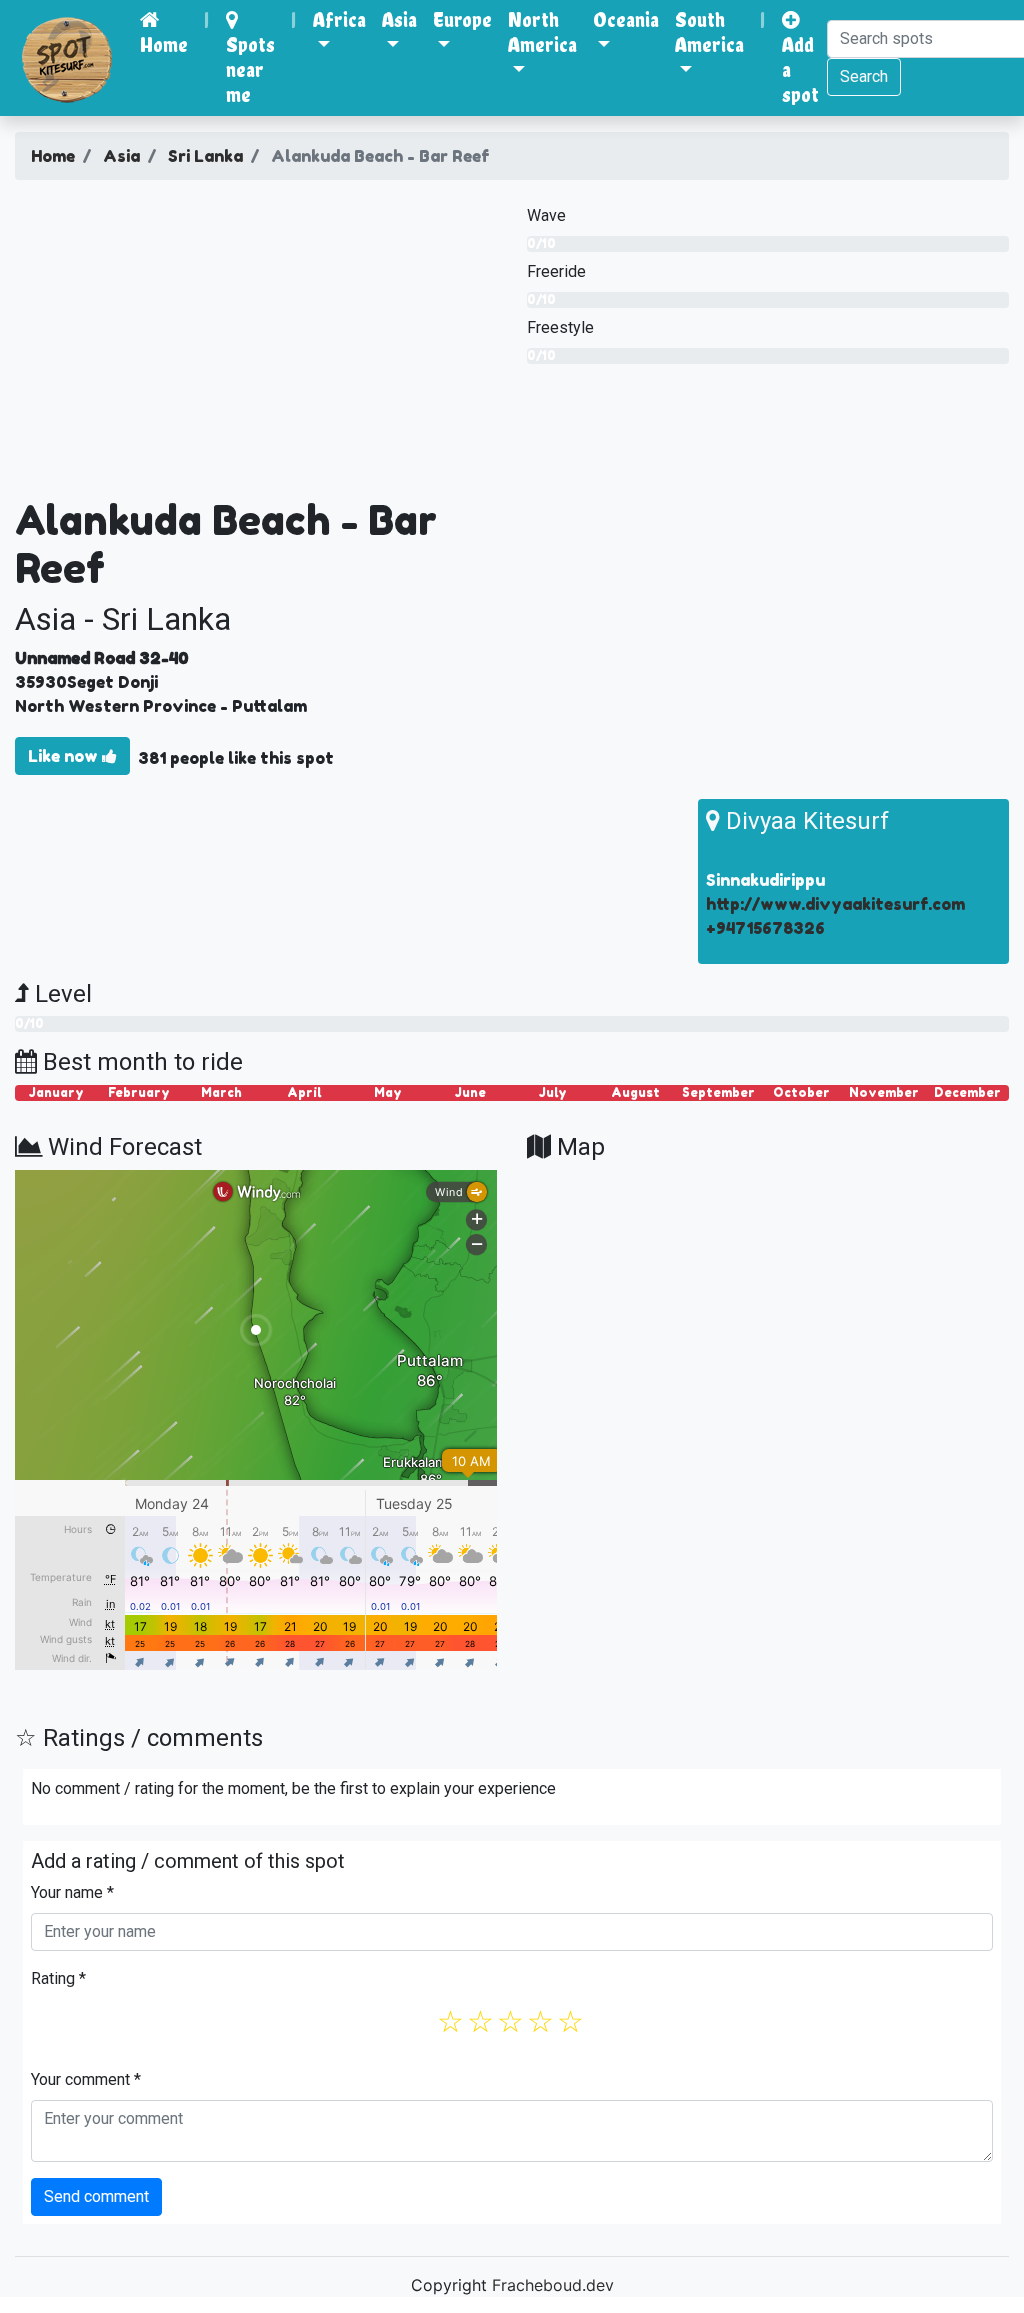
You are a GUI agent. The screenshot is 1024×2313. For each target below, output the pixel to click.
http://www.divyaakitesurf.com (835, 904)
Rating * (58, 1978)
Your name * (72, 1892)
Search (864, 76)
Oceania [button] (626, 19)
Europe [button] (462, 19)
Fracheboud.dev (553, 2285)
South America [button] (709, 32)
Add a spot (800, 69)
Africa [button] (339, 19)
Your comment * (86, 2079)
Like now (65, 756)
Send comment (96, 2196)
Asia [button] (399, 19)
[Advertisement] (256, 346)
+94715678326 (765, 928)
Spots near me (250, 69)
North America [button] (542, 32)
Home (164, 44)
